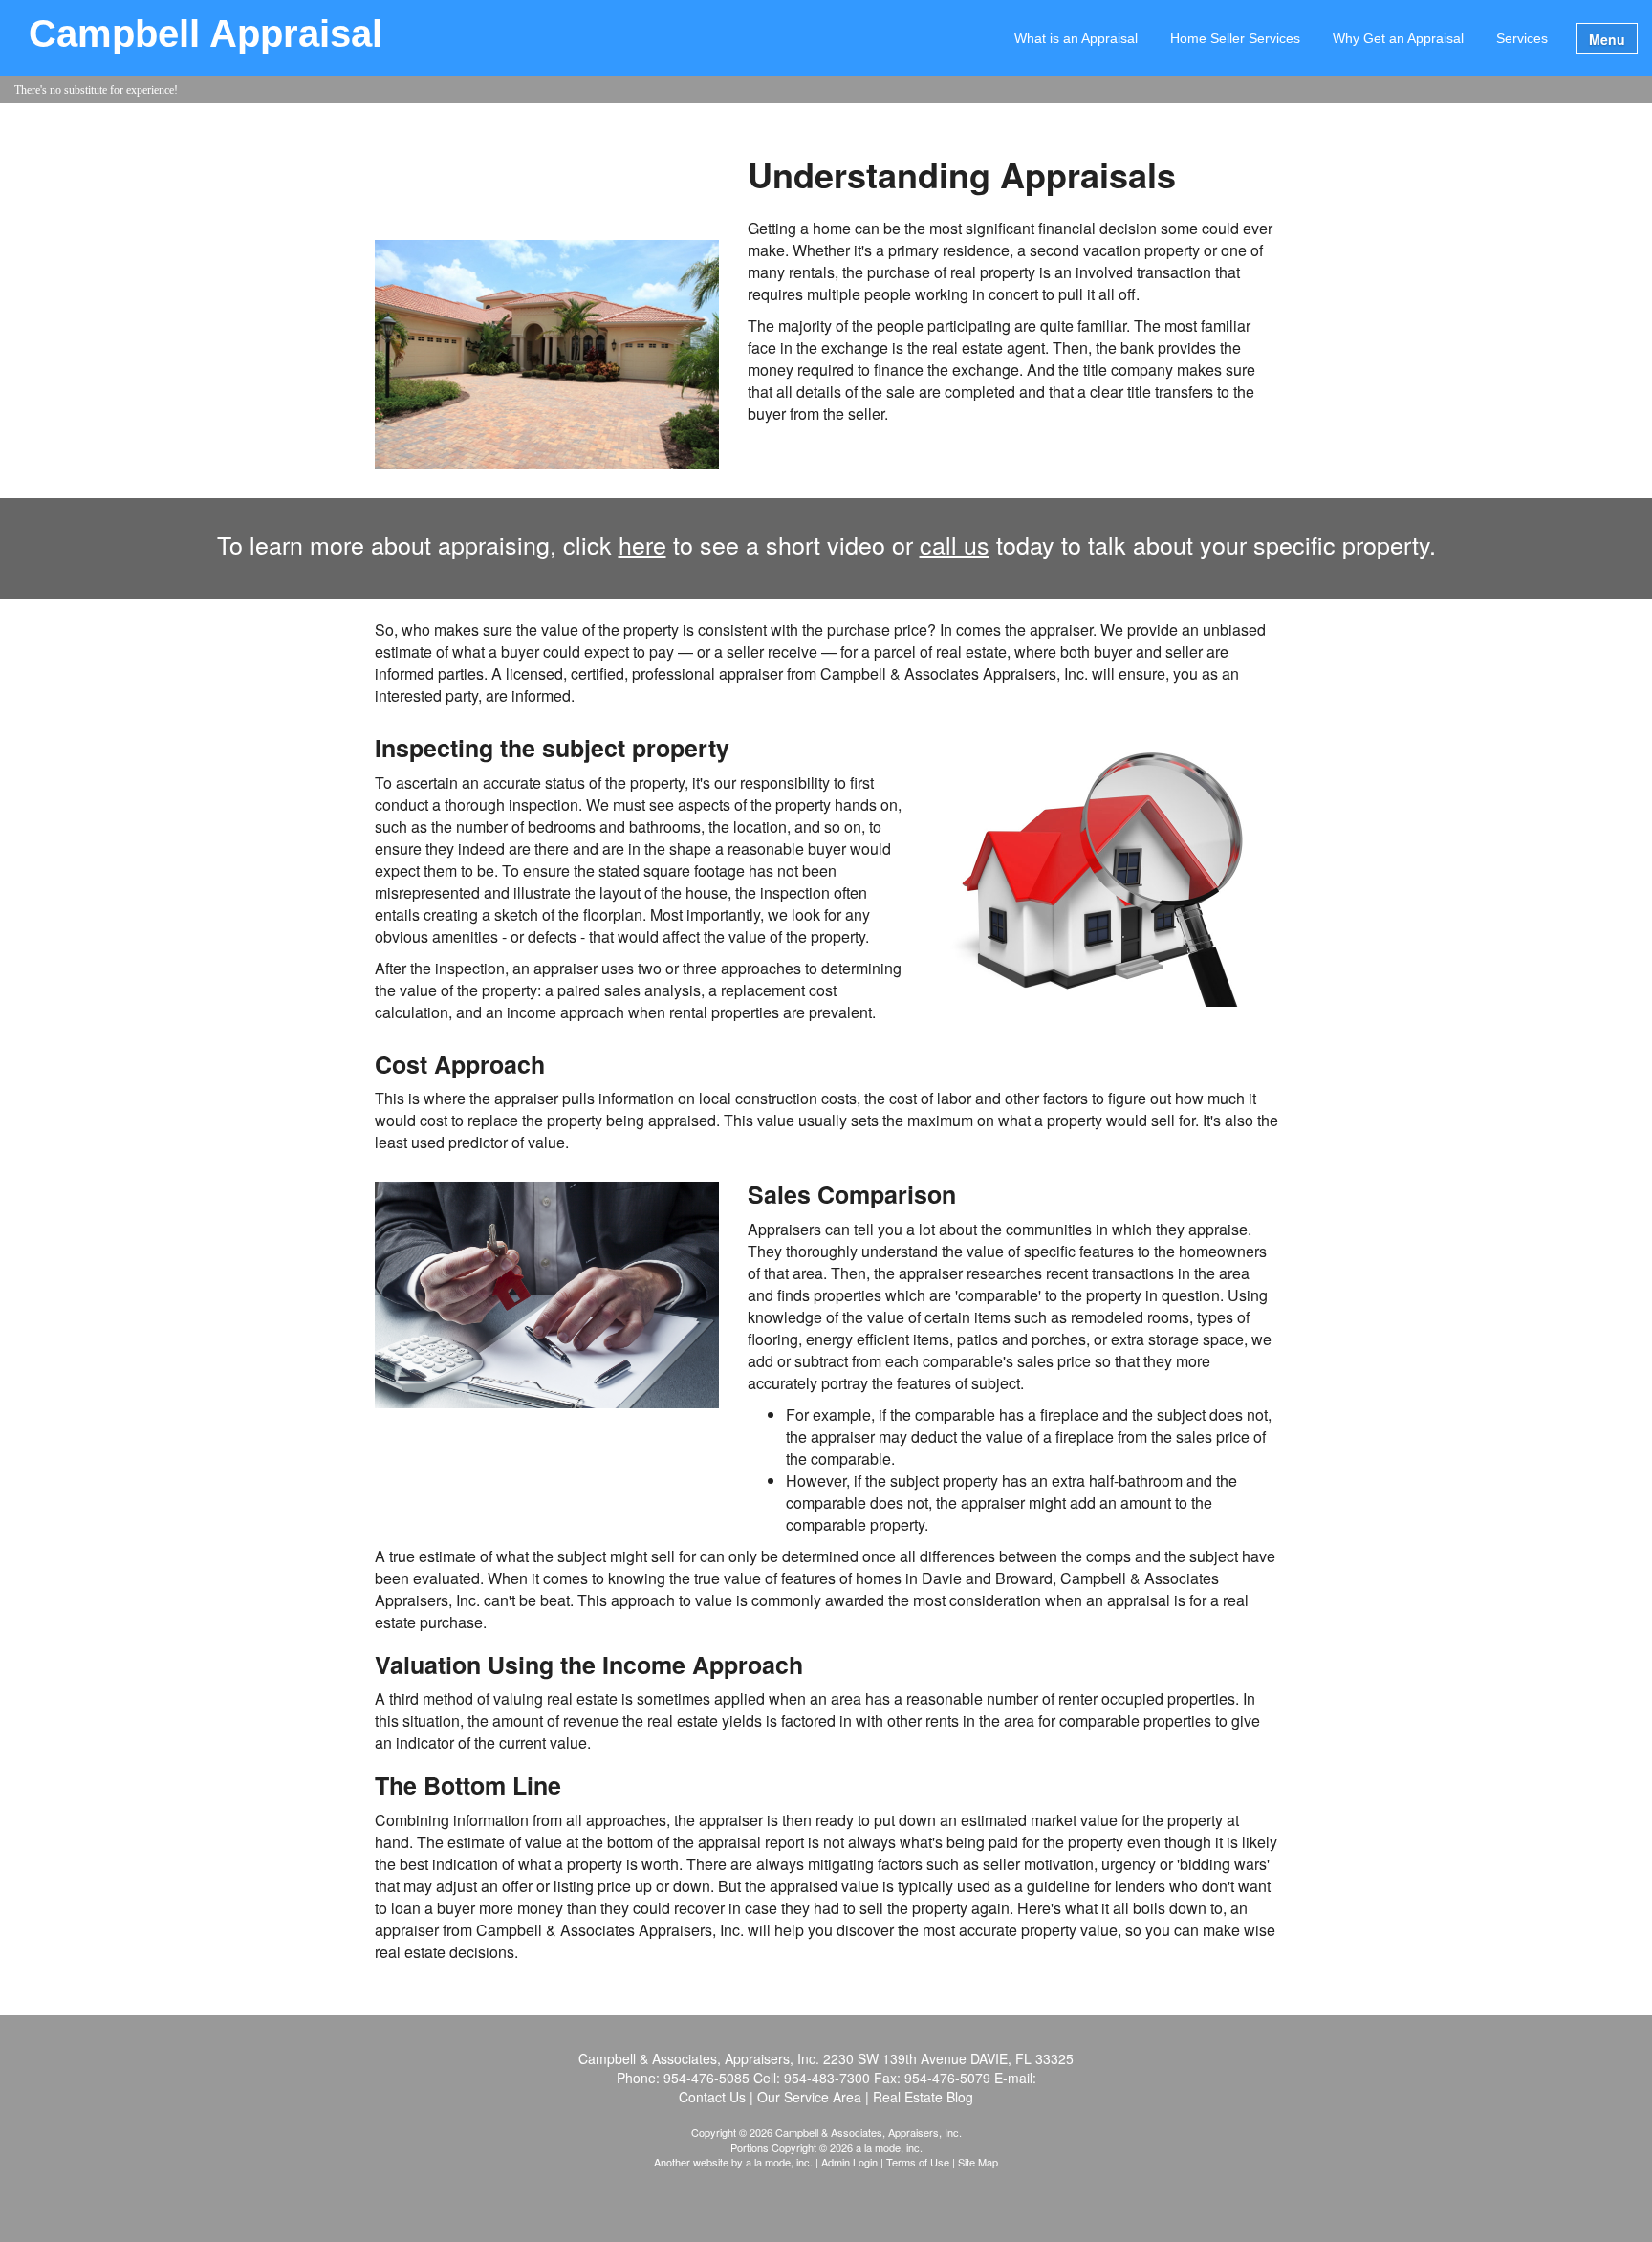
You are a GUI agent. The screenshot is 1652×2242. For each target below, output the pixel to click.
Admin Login (849, 2162)
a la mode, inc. (779, 2162)
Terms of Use (918, 2162)
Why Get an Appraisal (1398, 38)
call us (955, 544)
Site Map (978, 2162)
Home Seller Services (1235, 38)
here (642, 544)
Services (1522, 38)
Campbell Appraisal (206, 34)
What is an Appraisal (1076, 38)
